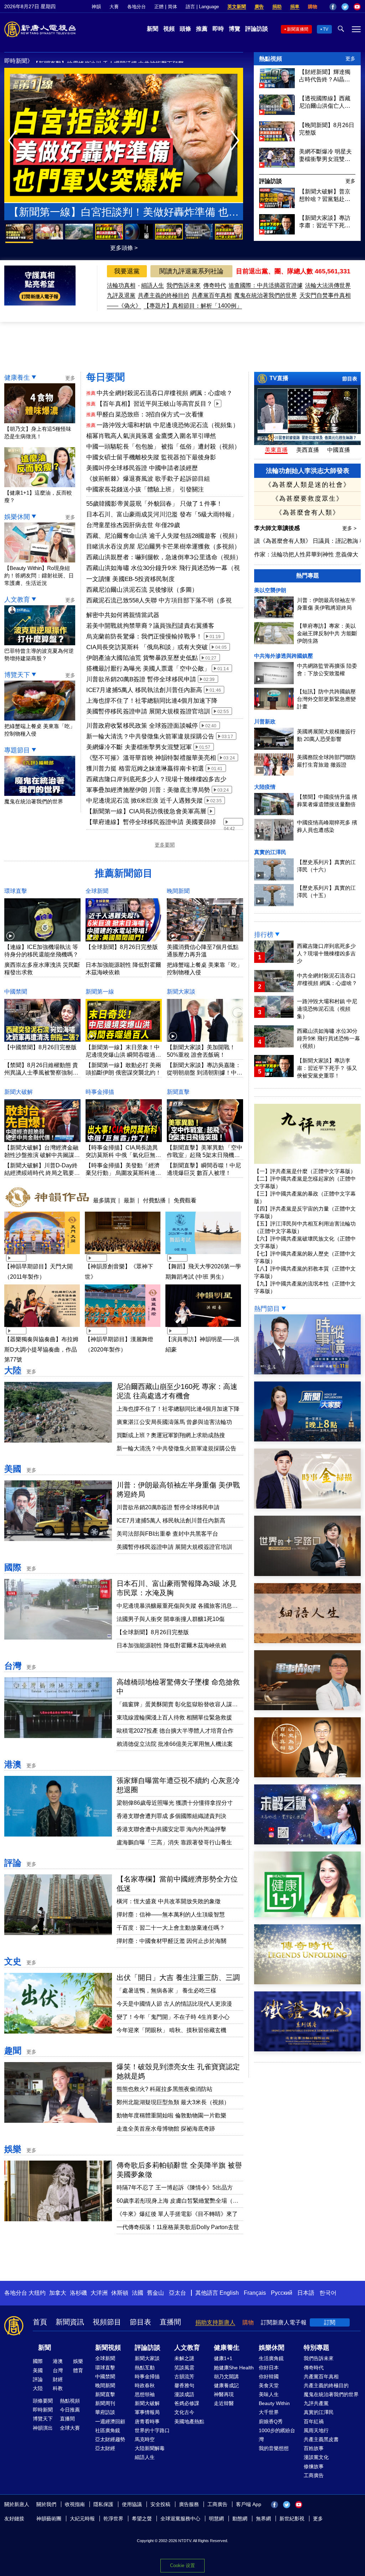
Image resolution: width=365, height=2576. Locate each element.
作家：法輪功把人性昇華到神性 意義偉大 (306, 554)
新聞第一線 (100, 992)
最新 (129, 1200)
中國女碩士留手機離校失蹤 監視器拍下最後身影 (151, 457)
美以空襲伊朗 (270, 590)
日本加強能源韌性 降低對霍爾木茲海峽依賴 (171, 1645)
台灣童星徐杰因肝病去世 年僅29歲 (133, 525)
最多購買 (104, 1200)
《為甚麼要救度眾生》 (308, 499)
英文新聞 (237, 7)
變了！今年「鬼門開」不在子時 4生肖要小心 (173, 2017)
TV (326, 29)
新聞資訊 (70, 2322)
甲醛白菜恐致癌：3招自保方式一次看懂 (150, 415)
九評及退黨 (121, 295)
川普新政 (265, 721)
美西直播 (308, 450)
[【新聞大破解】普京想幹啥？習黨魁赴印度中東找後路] (277, 206)
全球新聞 (97, 891)
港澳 (13, 1764)
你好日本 (269, 2368)
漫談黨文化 (316, 2457)
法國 (138, 2293)
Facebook (333, 7)
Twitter (345, 7)
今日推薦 (70, 2410)
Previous (14, 141)
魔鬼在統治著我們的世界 (266, 295)
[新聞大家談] (307, 1439)
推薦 (202, 29)
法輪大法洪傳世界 (328, 285)
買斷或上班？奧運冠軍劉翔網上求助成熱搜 (171, 1435)
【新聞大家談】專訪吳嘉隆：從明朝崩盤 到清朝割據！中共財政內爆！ (205, 1073)
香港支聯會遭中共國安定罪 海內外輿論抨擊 (171, 1829)
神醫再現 (224, 2394)
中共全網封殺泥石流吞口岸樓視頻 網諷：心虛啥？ (164, 393)
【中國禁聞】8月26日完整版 (40, 1047)
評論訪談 (257, 29)
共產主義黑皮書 (321, 2439)
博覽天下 (17, 675)
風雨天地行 (316, 2430)
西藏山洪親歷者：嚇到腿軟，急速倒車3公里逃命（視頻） (164, 557)
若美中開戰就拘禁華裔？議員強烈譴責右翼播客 (150, 626)
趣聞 (13, 2050)
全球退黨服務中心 (180, 2519)
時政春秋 (145, 2385)
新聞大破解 (19, 1092)
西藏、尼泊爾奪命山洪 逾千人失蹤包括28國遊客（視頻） (164, 536)
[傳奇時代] (307, 1982)
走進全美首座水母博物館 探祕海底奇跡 (166, 2129)
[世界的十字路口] (307, 1574)
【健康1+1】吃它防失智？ (124, 212)
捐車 (295, 7)
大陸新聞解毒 (150, 2448)
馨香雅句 (184, 2385)
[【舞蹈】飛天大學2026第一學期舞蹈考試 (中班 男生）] (203, 1255)
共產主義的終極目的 (164, 295)
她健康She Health (234, 2368)
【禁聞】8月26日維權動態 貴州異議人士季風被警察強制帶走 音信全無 (41, 1073)
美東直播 (276, 450)
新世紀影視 (292, 2519)
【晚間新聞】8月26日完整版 (327, 129)
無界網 (263, 2519)
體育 (78, 2370)
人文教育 (17, 600)
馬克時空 (145, 2439)
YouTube (357, 7)
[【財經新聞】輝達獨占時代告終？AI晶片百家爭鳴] (277, 86)
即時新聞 (43, 2410)
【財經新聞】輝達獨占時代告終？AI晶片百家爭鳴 (325, 76)
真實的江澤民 (270, 852)
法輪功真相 (121, 285)
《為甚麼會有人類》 (308, 512)
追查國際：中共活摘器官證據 (266, 285)
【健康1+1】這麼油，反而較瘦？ (38, 496)
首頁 (40, 2322)
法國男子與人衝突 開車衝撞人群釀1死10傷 (171, 1619)
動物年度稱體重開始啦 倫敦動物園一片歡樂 (171, 2115)
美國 (13, 1469)
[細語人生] (307, 1641)
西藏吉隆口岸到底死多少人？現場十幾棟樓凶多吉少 (156, 779)
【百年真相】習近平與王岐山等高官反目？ (155, 404)
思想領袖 (145, 2394)
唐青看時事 (147, 2421)
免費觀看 (185, 1200)
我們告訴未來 (184, 285)
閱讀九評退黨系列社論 (191, 271)
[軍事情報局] (307, 1708)
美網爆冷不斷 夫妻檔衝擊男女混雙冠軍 (139, 747)
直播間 (170, 2322)
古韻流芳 (184, 2377)
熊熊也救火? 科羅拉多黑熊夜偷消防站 (164, 2089)
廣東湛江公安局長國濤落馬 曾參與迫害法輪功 (174, 1422)
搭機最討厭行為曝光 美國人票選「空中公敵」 (148, 669)
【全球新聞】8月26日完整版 (122, 947)
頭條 (185, 29)
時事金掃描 (100, 1092)
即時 (218, 29)
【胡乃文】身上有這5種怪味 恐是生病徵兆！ (38, 433)
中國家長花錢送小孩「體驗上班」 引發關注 (145, 489)
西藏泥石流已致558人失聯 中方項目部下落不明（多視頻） (159, 601)
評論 (13, 1863)
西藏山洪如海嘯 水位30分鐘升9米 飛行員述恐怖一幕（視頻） (163, 569)
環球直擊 (16, 891)
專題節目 (17, 750)
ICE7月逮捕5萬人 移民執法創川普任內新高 (144, 690)
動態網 (240, 2519)
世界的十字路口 (152, 2430)
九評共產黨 (316, 2403)
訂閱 (330, 2322)
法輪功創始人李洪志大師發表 (308, 471)
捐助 (277, 7)
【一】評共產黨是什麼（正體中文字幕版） (305, 1171)
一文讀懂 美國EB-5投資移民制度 (130, 579)
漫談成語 (184, 2394)
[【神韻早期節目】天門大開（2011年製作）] (42, 1255)
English (229, 2293)
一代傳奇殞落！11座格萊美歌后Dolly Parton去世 (178, 2227)
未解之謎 (184, 2358)
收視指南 (75, 2504)
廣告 (259, 7)
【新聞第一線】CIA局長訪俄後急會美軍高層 (146, 811)
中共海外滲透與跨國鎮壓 (284, 656)
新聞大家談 (181, 992)
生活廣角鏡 (271, 2358)
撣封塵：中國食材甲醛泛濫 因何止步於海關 (171, 1941)
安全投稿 (160, 2504)
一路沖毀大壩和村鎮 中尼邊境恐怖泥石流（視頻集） (168, 425)
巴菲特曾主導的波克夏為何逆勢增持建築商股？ (39, 655)
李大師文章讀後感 (278, 528)
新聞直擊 (178, 1092)
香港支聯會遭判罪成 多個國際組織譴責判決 (171, 1816)
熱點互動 (145, 2368)
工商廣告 (314, 2475)
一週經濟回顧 (110, 2421)
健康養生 (17, 378)
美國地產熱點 (189, 2421)
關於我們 (46, 2504)
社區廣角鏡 (108, 2430)
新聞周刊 (105, 2403)
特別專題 (317, 2348)
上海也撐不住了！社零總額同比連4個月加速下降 (152, 701)
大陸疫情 (265, 787)
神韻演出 (43, 2428)
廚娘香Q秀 (271, 2421)
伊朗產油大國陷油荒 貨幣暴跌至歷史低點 (142, 658)
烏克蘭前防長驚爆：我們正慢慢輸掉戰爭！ (144, 637)
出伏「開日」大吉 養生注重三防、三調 (178, 1978)
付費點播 (154, 1200)
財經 (58, 2379)
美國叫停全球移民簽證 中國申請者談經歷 (142, 468)
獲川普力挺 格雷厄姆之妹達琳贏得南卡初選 (145, 769)
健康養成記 (226, 2385)
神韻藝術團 (49, 2519)
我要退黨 (127, 271)
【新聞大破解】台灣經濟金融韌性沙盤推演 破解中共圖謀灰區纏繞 (42, 1155)
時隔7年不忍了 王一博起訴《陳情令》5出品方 (175, 2188)
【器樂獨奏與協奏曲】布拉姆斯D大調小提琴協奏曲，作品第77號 (41, 1350)
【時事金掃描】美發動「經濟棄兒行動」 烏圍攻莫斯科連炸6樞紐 (123, 1173)
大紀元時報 (82, 2519)
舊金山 (155, 2293)
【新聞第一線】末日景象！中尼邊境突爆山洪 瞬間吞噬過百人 (123, 1055)
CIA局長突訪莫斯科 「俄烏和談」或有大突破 (147, 647)
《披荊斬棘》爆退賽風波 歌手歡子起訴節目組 (148, 479)
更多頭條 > (124, 248)
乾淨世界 (113, 2519)
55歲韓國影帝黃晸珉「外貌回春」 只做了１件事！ (154, 504)
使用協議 (132, 2504)
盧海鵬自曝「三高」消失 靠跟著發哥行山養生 (174, 1842)
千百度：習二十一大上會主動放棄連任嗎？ (171, 1928)
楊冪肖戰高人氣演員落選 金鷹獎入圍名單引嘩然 (151, 436)
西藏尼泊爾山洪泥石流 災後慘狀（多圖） (142, 590)
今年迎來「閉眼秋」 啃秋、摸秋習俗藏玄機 (171, 2030)
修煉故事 (314, 2466)
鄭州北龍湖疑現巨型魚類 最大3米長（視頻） (173, 2102)
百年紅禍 (314, 2421)
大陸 (13, 1370)
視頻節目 (107, 2322)
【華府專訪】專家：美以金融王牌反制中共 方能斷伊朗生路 (327, 633)
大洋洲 (99, 2293)
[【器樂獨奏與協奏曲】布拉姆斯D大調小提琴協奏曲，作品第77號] (42, 1328)
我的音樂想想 (274, 2448)
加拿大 (58, 2293)
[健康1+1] (307, 1915)
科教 (58, 2388)
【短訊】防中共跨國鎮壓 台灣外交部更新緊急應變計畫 (326, 699)
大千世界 (269, 2412)
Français (255, 2293)
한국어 (328, 2293)
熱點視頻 (271, 59)
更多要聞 (165, 845)
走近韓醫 (224, 2403)
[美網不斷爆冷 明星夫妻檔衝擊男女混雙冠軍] (277, 166)
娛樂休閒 (17, 517)
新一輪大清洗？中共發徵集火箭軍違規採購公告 (150, 736)
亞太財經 (105, 2448)
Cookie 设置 (182, 2565)
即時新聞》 (19, 61)
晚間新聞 (178, 891)
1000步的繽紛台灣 (277, 2435)
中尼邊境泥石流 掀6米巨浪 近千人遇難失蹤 (145, 801)
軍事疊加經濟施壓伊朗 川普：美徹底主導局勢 (148, 790)
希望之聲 (142, 2519)
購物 (313, 7)
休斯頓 (120, 2293)
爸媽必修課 (187, 2403)
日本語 (306, 2293)
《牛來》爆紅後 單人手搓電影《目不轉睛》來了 (177, 2214)
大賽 (114, 7)
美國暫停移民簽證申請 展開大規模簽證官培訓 (148, 711)
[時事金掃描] (307, 1507)
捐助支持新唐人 (215, 2322)
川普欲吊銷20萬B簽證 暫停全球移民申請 (141, 679)
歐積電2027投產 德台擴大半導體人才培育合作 (175, 1731)
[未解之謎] (307, 1842)
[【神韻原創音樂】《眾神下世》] (123, 1255)
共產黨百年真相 (212, 295)
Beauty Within (274, 2403)
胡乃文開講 (226, 2377)
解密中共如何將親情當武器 (123, 615)
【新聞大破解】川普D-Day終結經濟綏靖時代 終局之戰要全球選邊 (42, 1173)
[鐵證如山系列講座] (307, 2049)
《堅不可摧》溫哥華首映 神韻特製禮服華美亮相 (151, 758)
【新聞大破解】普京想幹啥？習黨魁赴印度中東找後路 (325, 196)
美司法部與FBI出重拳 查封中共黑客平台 (167, 1534)
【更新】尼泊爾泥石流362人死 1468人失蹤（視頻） (99, 62)
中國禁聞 (16, 992)
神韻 (96, 7)
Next (237, 141)
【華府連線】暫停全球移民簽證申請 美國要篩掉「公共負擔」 (151, 823)
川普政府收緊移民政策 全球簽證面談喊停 (142, 726)
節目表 (350, 379)
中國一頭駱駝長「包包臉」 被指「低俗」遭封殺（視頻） (164, 447)
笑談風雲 (184, 2368)
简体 (173, 7)
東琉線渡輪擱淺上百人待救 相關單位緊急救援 (174, 1718)
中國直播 (339, 450)
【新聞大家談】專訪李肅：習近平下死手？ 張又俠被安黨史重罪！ (325, 222)
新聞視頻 (108, 2348)
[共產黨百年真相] (307, 1775)
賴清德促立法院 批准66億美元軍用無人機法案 (175, 1744)
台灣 (13, 1666)
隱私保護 (103, 2504)
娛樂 (13, 2149)
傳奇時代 (215, 285)
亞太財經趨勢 (110, 2439)
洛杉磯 (78, 2293)
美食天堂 (269, 2385)
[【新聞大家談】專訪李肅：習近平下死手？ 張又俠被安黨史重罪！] (277, 233)
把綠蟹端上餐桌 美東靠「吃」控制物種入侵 (40, 730)
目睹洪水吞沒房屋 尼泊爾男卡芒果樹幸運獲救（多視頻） (163, 547)
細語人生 (153, 285)
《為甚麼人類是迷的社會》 (308, 485)
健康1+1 (223, 2358)
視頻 (169, 29)
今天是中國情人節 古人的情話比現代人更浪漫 (174, 2004)
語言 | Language (202, 7)
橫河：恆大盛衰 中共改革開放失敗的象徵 (169, 1901)
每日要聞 (106, 377)
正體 (159, 7)
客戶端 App (249, 2504)
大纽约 (37, 2293)
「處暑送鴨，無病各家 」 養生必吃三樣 (166, 1991)
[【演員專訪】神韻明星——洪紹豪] (203, 1328)
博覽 (235, 29)
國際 (13, 1567)
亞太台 (178, 2293)
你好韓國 (269, 2377)
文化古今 (184, 2412)
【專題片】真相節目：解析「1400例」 (193, 306)
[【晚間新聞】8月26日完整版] (277, 139)
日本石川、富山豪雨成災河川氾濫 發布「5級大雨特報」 (162, 514)
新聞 (153, 29)
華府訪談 (105, 2412)
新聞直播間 (298, 29)
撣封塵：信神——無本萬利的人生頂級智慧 (171, 1915)
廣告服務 (189, 2504)
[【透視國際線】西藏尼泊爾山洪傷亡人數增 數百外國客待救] (277, 113)
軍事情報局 (147, 2412)
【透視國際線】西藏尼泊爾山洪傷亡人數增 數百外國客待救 (325, 102)
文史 (13, 1961)
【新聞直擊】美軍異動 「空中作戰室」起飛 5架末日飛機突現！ (205, 1155)
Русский (282, 2293)
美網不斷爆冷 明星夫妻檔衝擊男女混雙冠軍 (325, 156)
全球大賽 (70, 2428)
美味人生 (269, 2394)
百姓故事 (314, 2448)
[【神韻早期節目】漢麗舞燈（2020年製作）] (123, 1328)
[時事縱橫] (307, 1372)
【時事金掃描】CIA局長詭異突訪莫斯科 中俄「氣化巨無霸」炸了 (122, 1155)
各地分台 (137, 7)
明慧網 (216, 2519)
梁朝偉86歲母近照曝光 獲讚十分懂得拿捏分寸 (175, 1803)
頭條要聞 (43, 2401)
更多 (350, 59)
